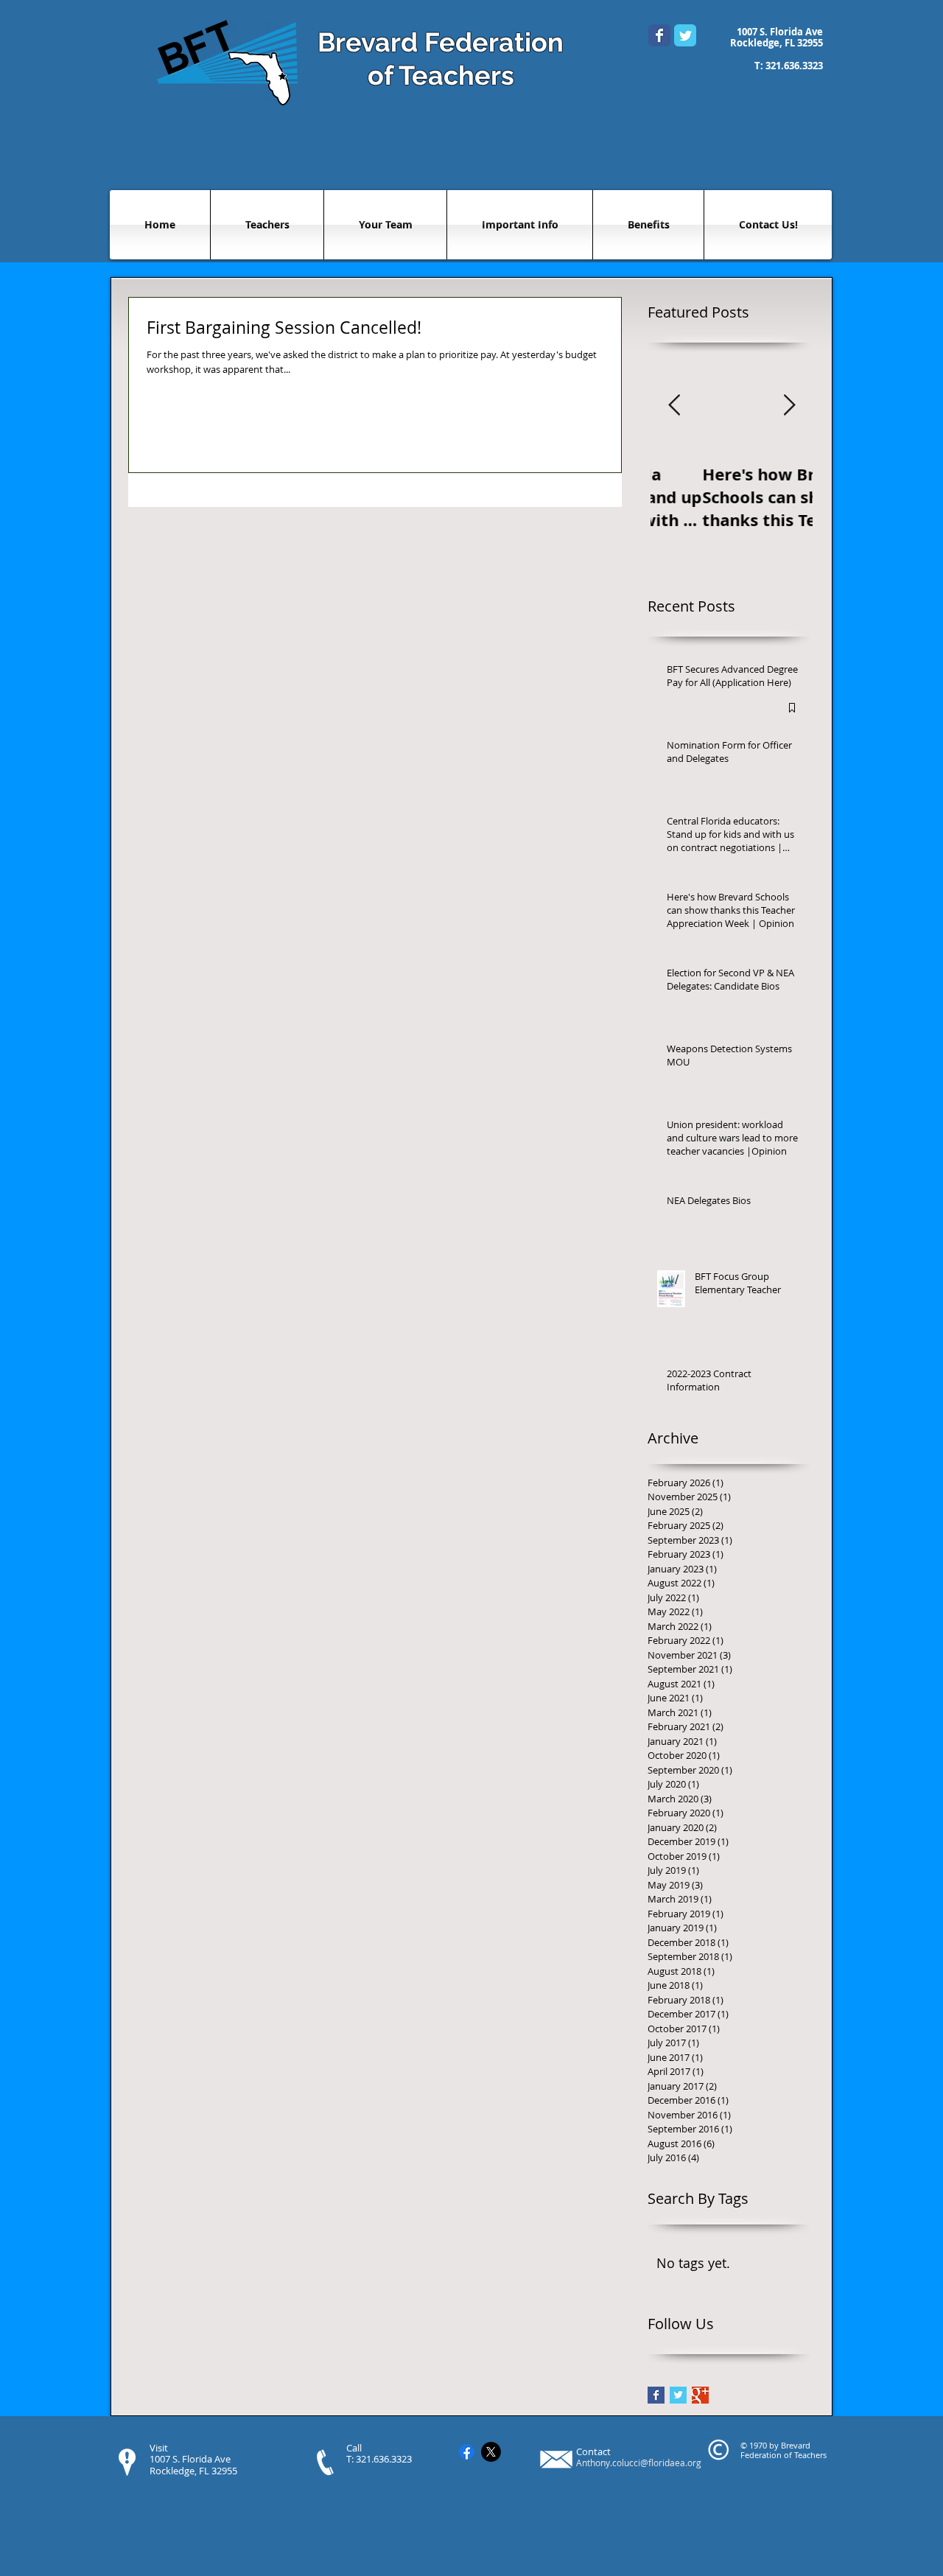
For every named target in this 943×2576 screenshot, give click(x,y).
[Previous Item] (674, 406)
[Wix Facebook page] (659, 35)
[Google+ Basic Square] (700, 2395)
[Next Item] (789, 406)
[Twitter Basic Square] (678, 2395)
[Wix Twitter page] (685, 35)
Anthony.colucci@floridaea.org (639, 2463)
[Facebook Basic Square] (656, 2395)
